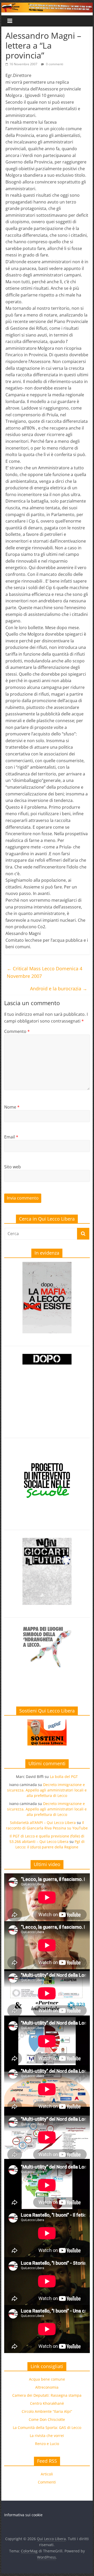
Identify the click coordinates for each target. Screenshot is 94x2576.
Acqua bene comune (47, 2379)
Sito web (13, 1167)
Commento (17, 1031)
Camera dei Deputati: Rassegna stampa (47, 2395)
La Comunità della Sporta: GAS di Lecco (47, 2427)
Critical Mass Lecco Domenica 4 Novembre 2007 (45, 972)
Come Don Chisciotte (47, 2419)
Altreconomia (47, 2387)
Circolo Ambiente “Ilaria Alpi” (47, 2411)
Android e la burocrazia (59, 989)
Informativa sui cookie (23, 2515)
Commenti (47, 2482)
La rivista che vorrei (47, 2436)
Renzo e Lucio (47, 2444)
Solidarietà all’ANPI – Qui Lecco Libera (43, 1823)
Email (11, 1137)
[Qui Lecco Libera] (47, 6)
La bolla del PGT (64, 1777)
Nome (12, 1107)
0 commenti (54, 64)
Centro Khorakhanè (47, 2403)
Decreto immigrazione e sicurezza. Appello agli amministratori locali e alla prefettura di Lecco (47, 1790)
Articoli (47, 2474)
